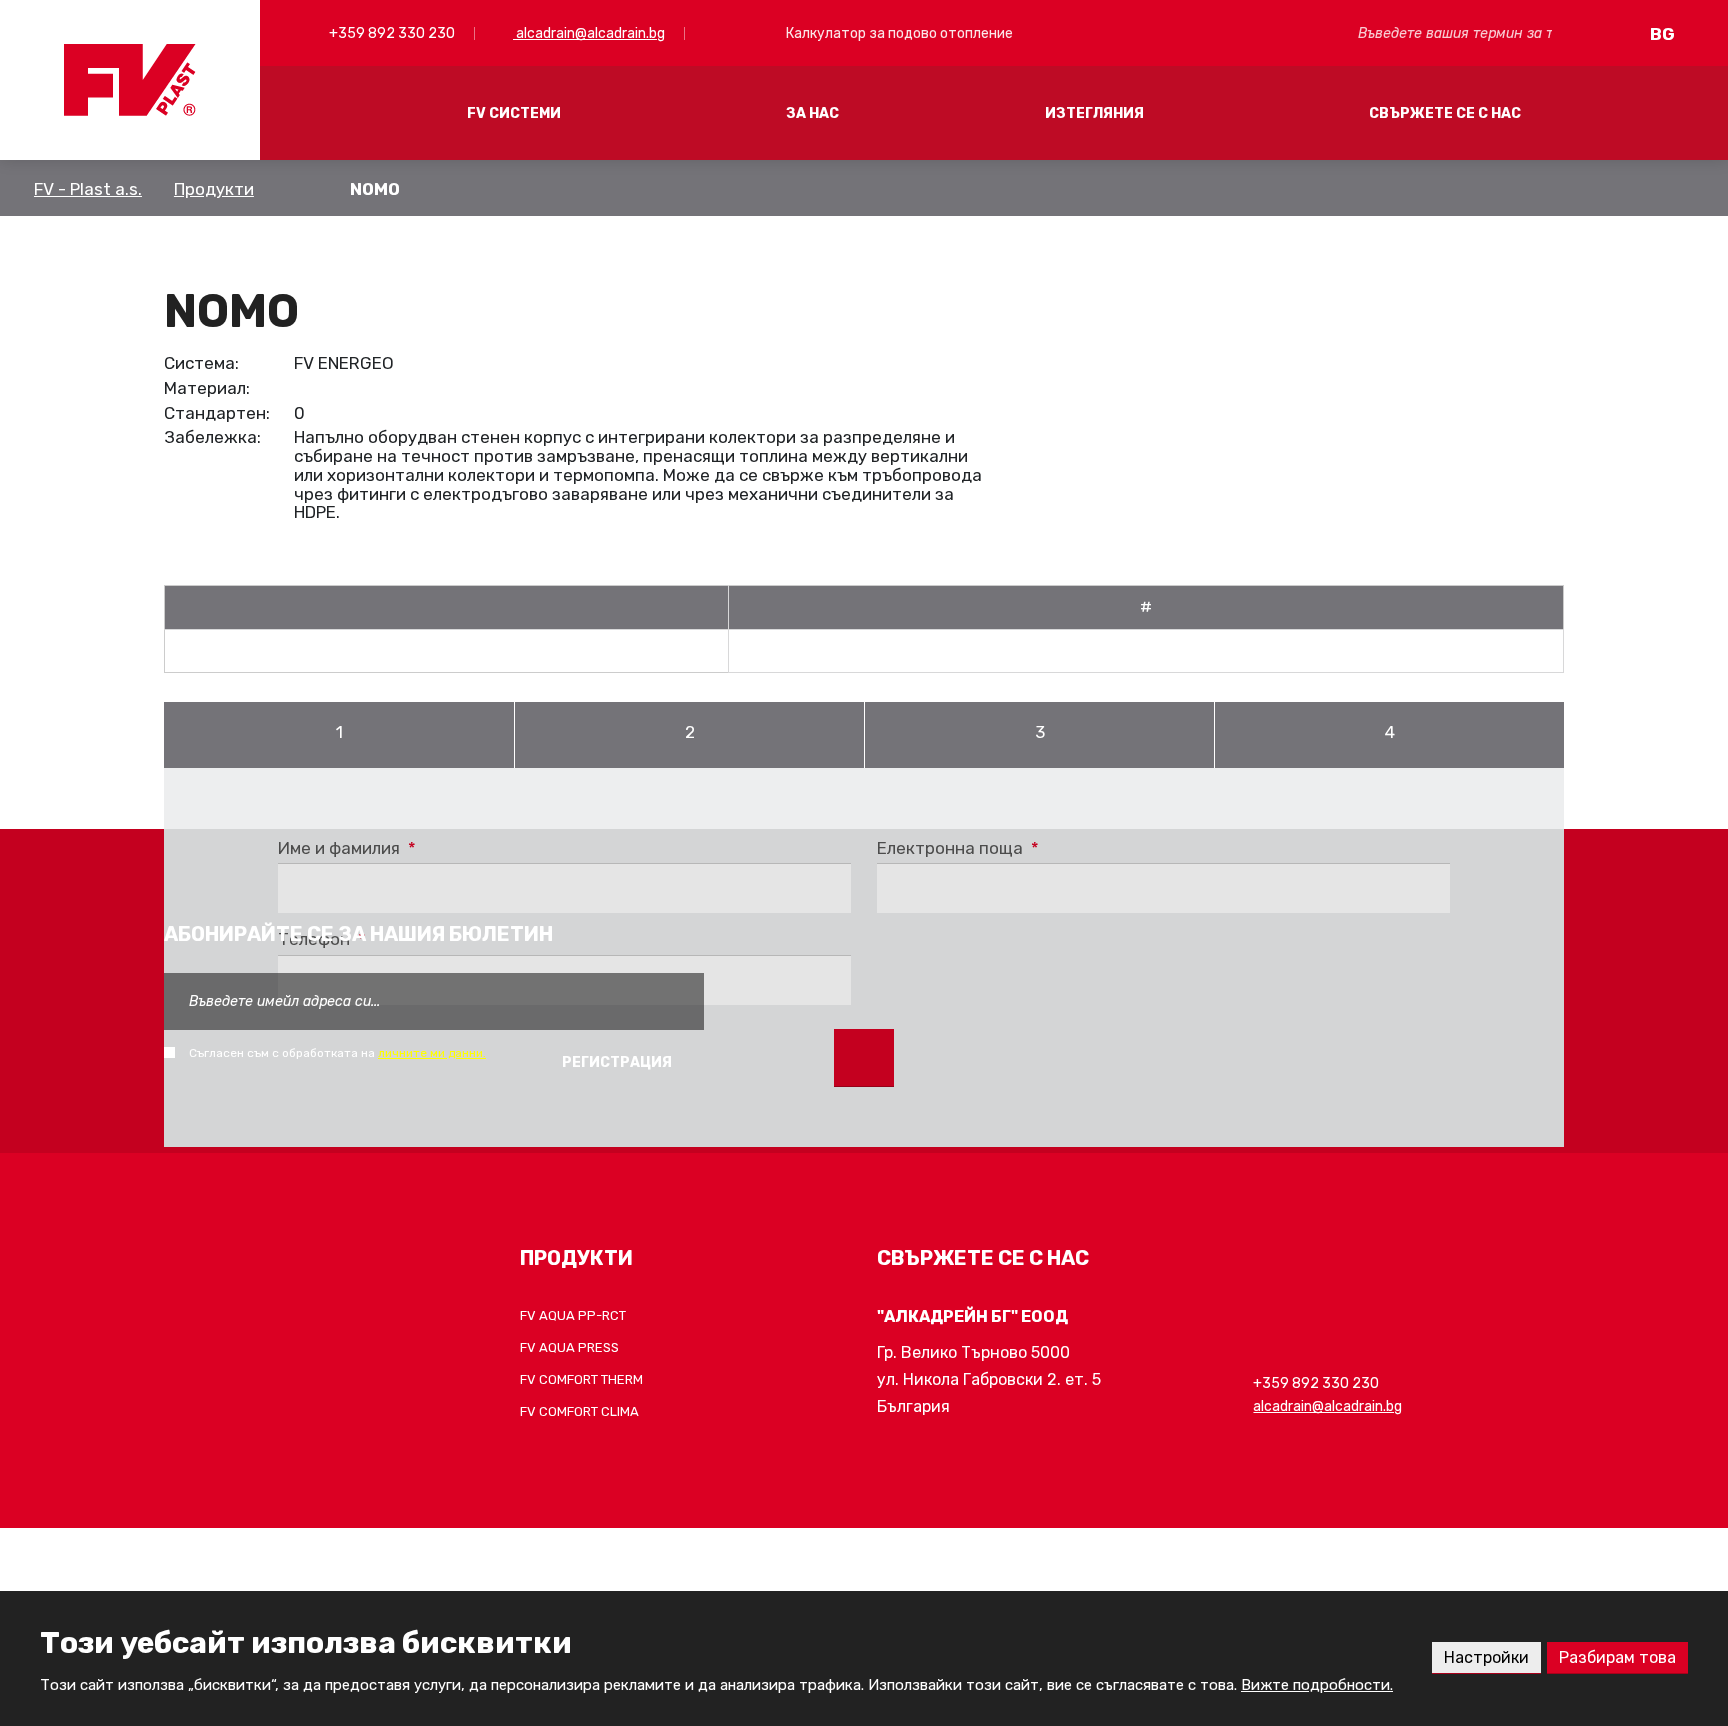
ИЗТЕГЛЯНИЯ (1094, 113)
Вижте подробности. (1317, 1685)
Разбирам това (1617, 1657)
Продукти (214, 189)
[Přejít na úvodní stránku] (130, 80)
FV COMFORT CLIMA (579, 1411)
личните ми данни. (432, 1053)
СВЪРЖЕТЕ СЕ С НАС (1445, 113)
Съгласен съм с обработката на (337, 1053)
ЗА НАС (812, 113)
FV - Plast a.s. (88, 189)
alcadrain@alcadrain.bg (589, 33)
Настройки (1486, 1657)
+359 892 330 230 (390, 33)
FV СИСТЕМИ (514, 113)
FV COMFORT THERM (581, 1379)
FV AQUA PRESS (569, 1347)
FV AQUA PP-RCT (573, 1315)
